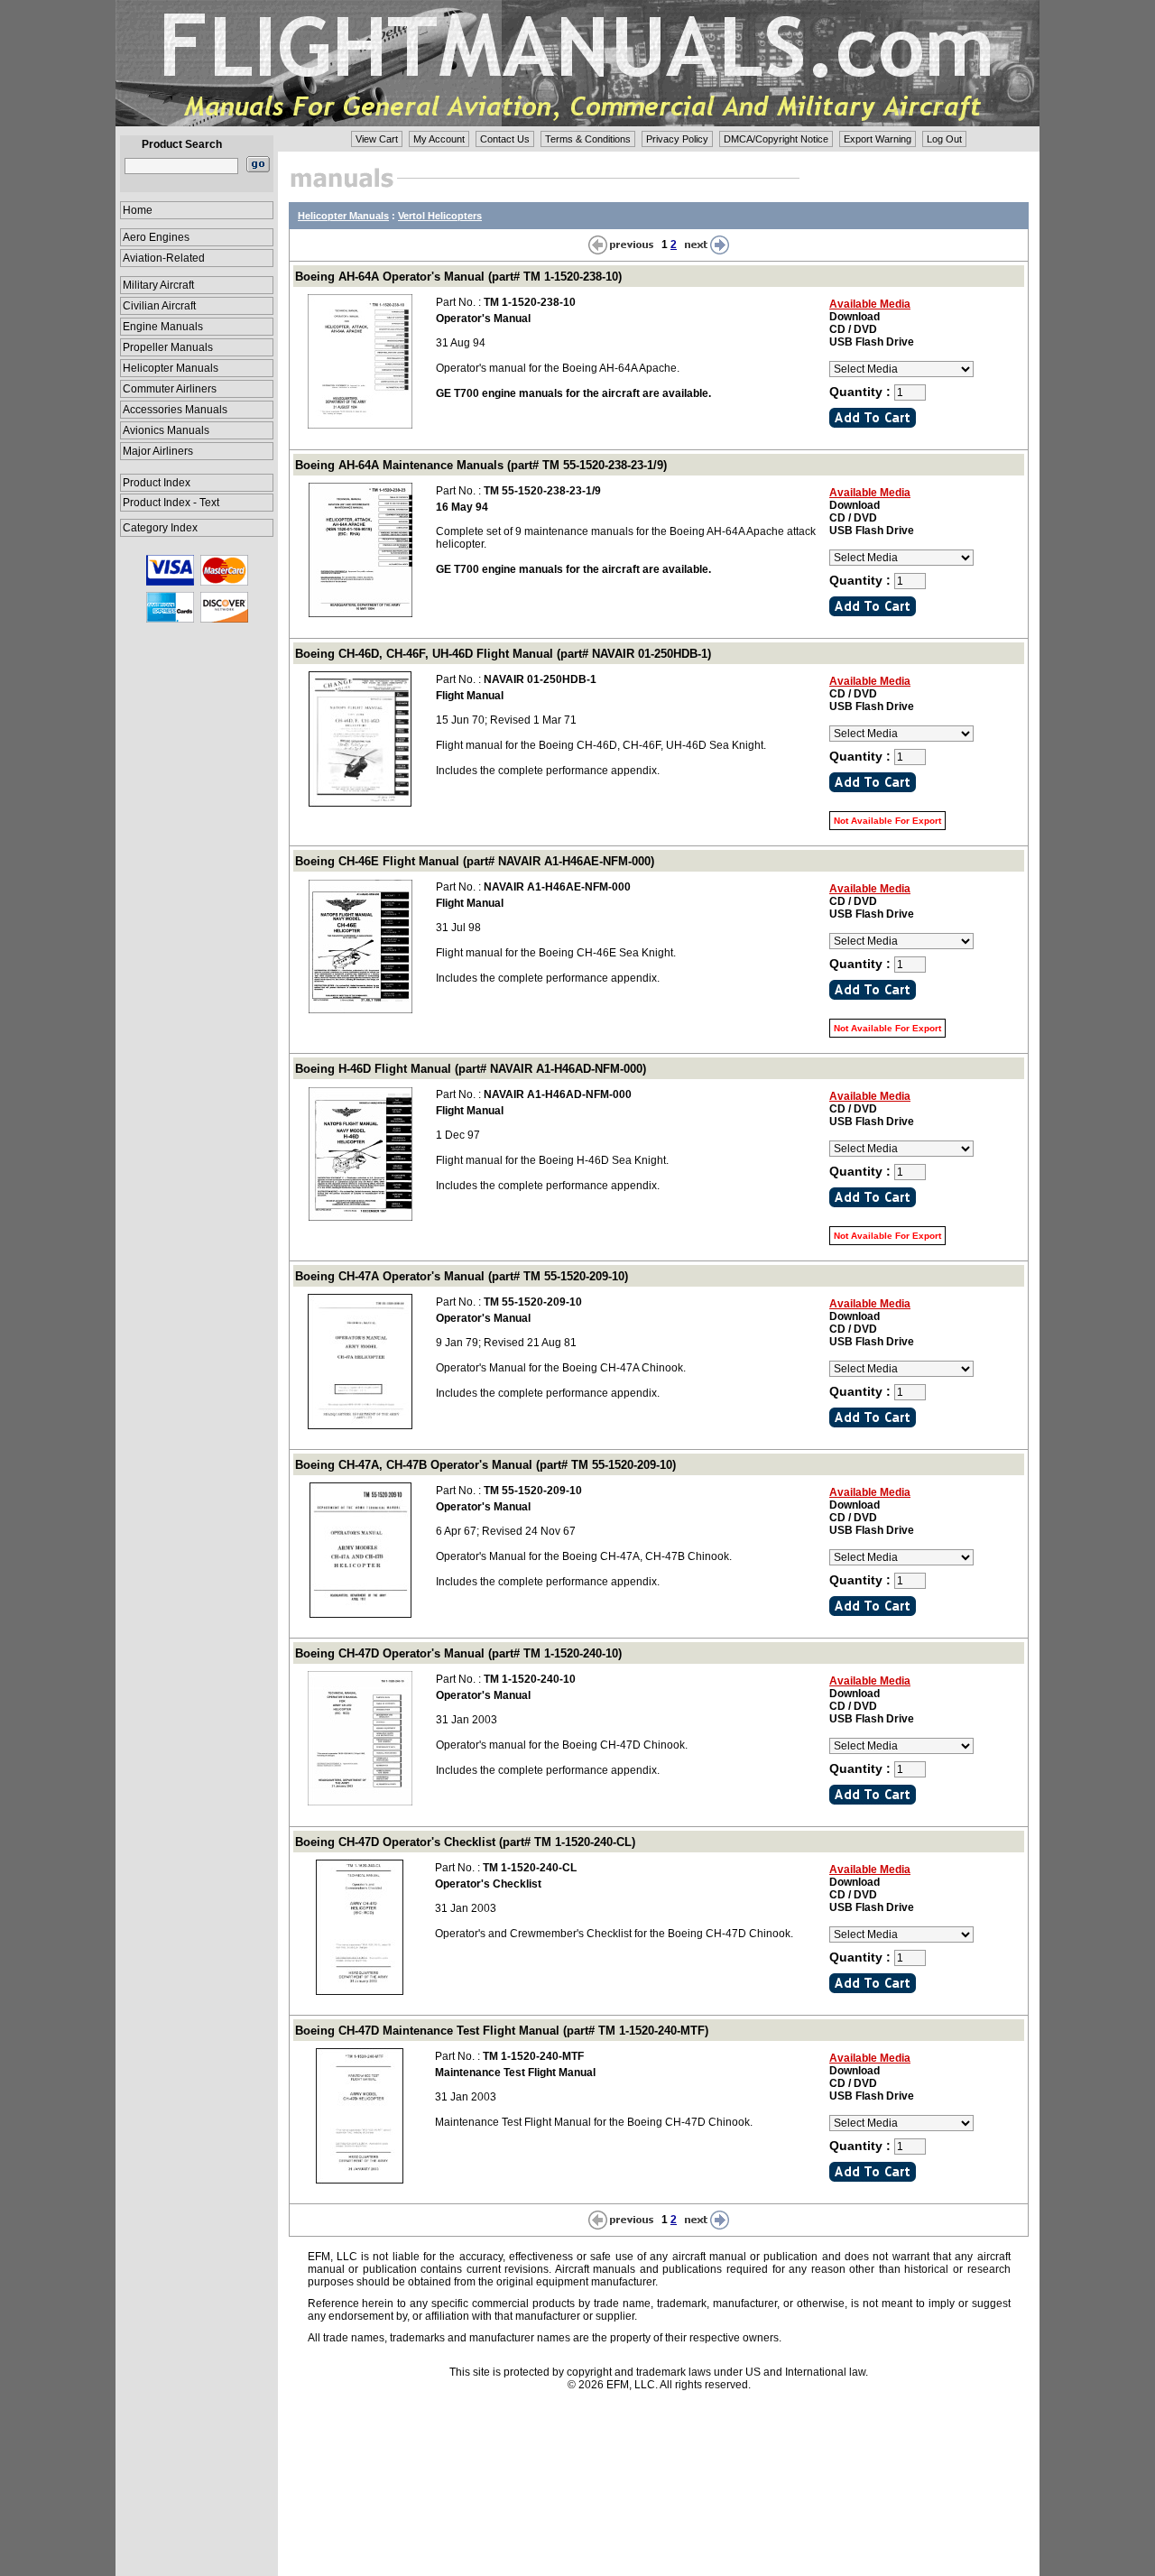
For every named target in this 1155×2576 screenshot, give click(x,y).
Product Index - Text (171, 503)
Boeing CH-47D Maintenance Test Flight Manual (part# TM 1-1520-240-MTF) (502, 2031)
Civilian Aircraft (159, 306)
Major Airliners (158, 451)
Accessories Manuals (175, 410)
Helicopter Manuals (171, 368)
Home (138, 210)
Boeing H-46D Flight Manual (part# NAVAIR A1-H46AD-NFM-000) (471, 1069)
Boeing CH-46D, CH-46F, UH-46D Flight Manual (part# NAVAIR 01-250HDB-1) (503, 654)
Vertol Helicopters (440, 216)
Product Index (157, 483)
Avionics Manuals (166, 430)
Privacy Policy (677, 139)
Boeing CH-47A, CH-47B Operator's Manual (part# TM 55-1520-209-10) (485, 1465)
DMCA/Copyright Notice (776, 139)
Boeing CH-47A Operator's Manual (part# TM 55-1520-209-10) (462, 1276)
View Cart (377, 139)
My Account (439, 139)
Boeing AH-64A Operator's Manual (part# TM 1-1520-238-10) (458, 277)
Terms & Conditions (588, 139)
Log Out (944, 139)
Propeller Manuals (168, 347)
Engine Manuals (163, 327)
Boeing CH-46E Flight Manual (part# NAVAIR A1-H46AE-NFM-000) (475, 861)
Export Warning (878, 139)
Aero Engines (156, 237)
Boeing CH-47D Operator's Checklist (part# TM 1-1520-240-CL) (465, 1842)
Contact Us (505, 139)
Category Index (160, 528)
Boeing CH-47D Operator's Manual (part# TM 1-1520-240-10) (458, 1653)
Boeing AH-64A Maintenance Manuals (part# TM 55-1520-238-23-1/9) (481, 465)
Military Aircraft (158, 285)
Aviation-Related (164, 258)
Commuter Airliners (170, 389)
